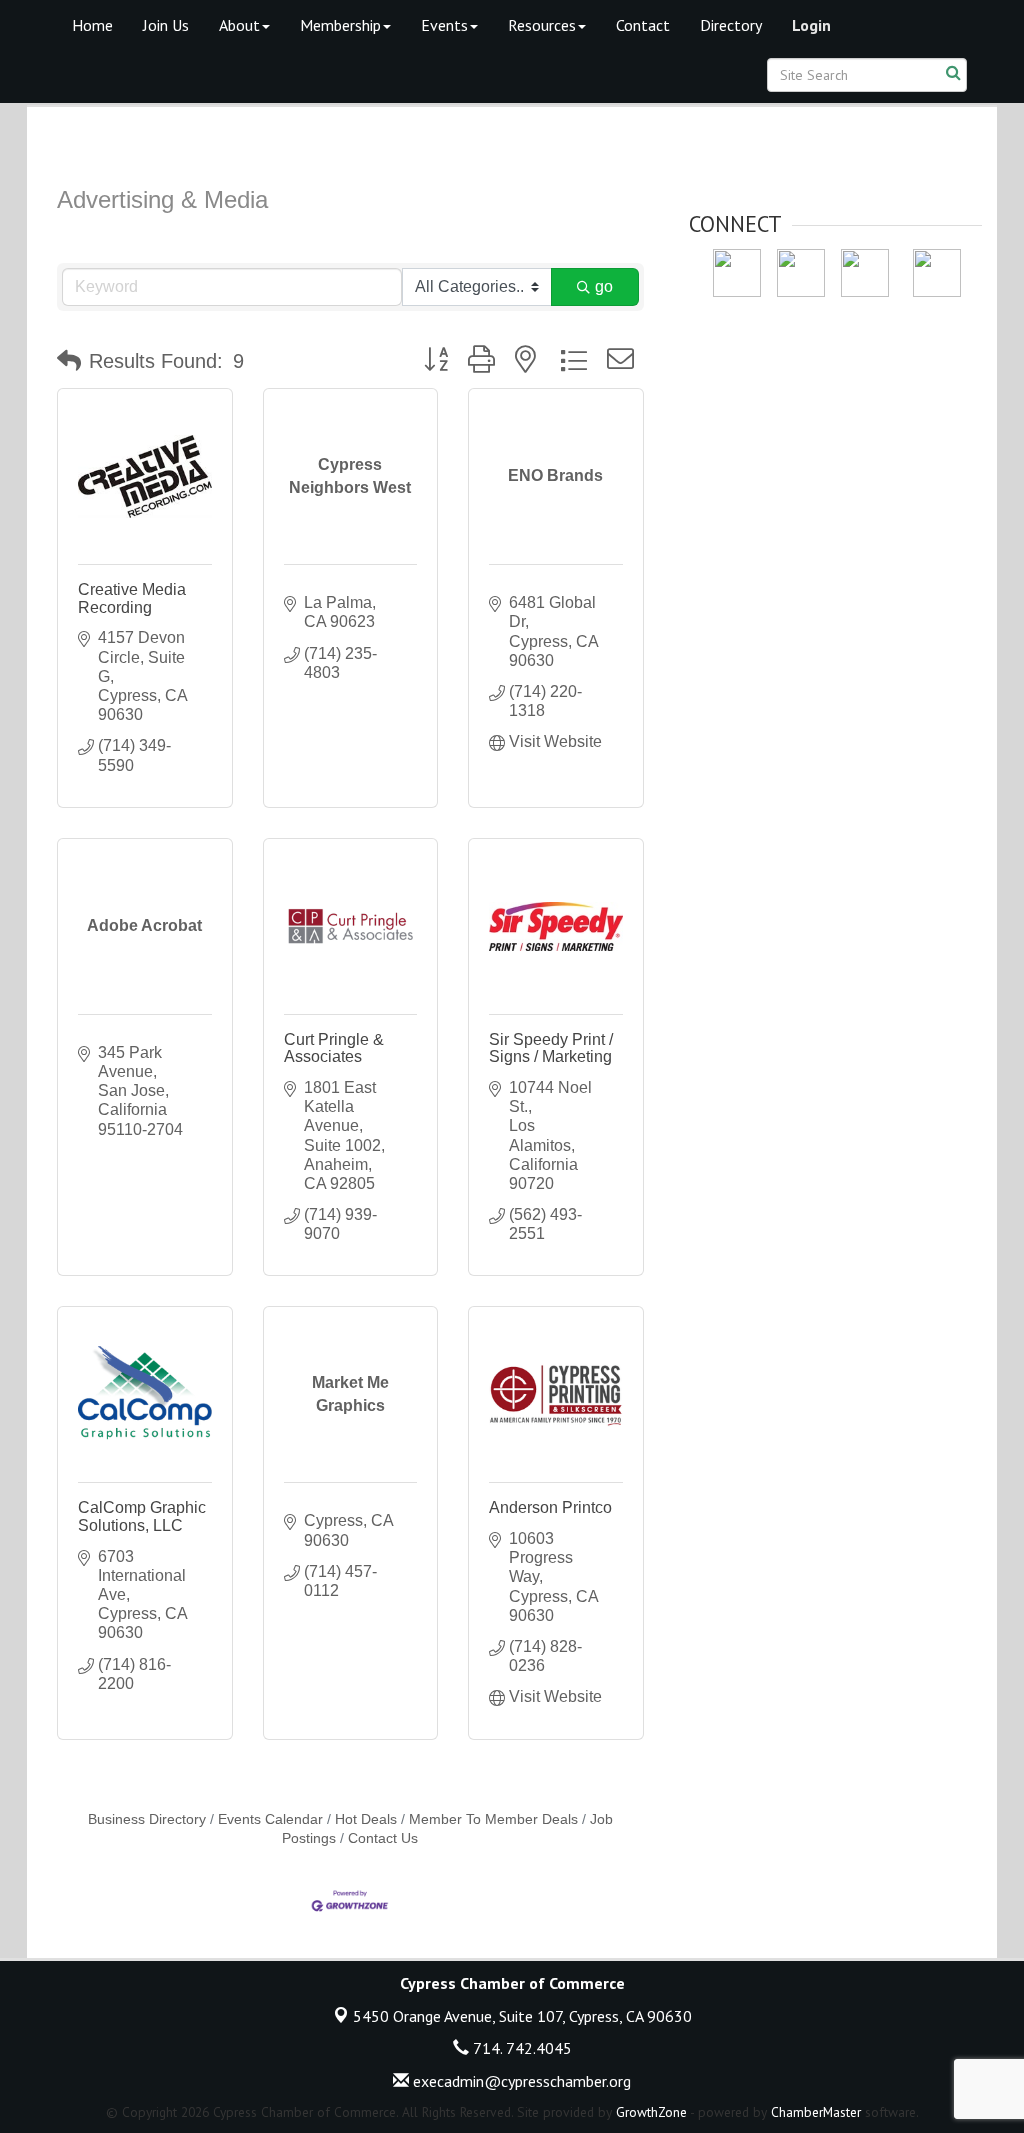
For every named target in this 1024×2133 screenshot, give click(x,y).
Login (811, 25)
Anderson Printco (550, 1507)
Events (444, 25)
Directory (731, 25)
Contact (643, 25)
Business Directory (147, 1819)
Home (92, 25)
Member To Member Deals (493, 1819)
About (239, 25)
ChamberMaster (816, 2112)
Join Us (166, 25)
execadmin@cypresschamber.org (520, 2081)
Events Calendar (270, 1819)
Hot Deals (366, 1819)
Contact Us (383, 1838)
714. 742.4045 (520, 2048)
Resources (542, 25)
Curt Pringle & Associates (334, 1048)
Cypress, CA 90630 (522, 2016)
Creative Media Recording (132, 598)
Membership (340, 25)
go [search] (604, 286)
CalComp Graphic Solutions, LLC (142, 1516)
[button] (69, 361)
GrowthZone (651, 2112)
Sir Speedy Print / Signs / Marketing (551, 1048)
